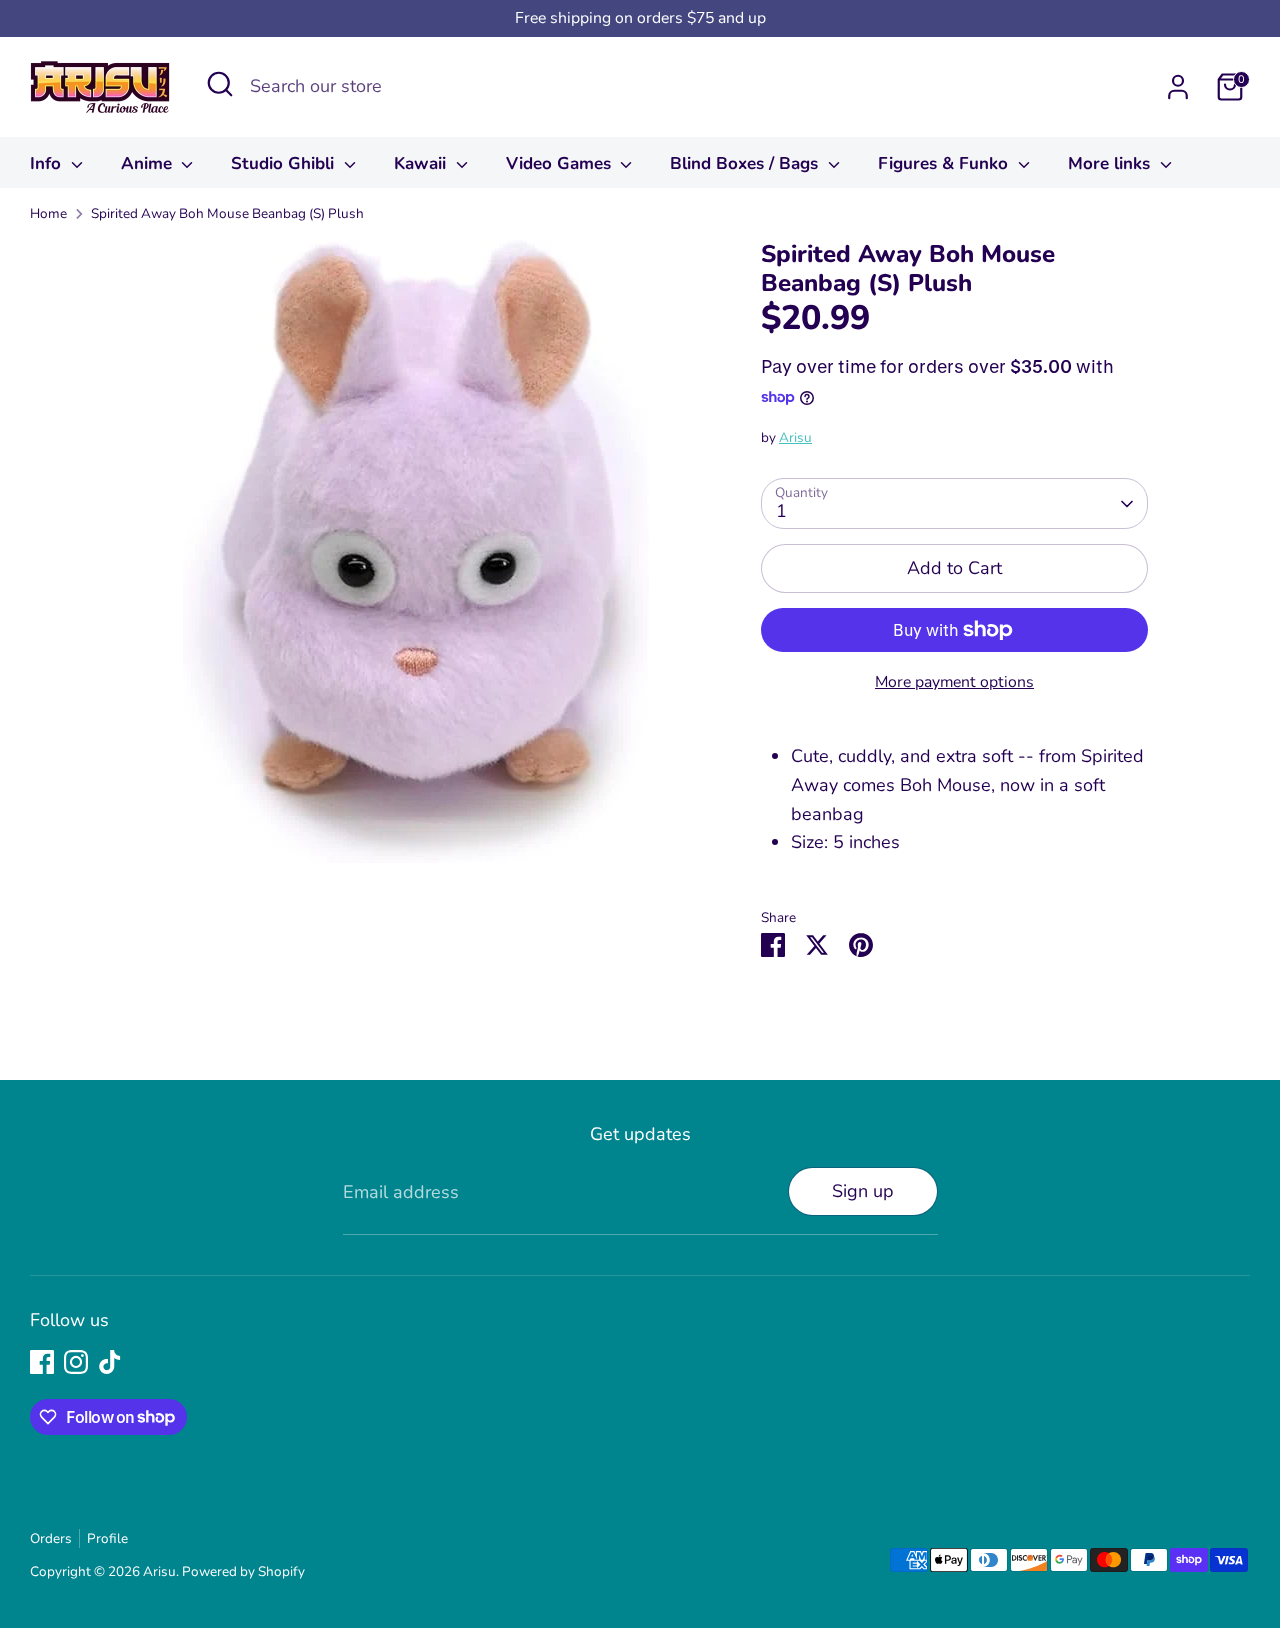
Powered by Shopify (243, 1571)
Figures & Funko (945, 163)
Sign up (863, 1191)
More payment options (954, 682)
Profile (107, 1538)
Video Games (561, 163)
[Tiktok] (110, 1362)
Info (48, 163)
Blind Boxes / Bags (746, 163)
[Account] (1178, 87)
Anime (149, 163)
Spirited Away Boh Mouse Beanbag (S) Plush (227, 213)
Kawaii (422, 163)
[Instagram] (76, 1362)
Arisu (795, 437)
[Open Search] (220, 84)
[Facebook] (42, 1362)
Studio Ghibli (285, 163)
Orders (51, 1538)
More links (1111, 163)
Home (48, 213)
